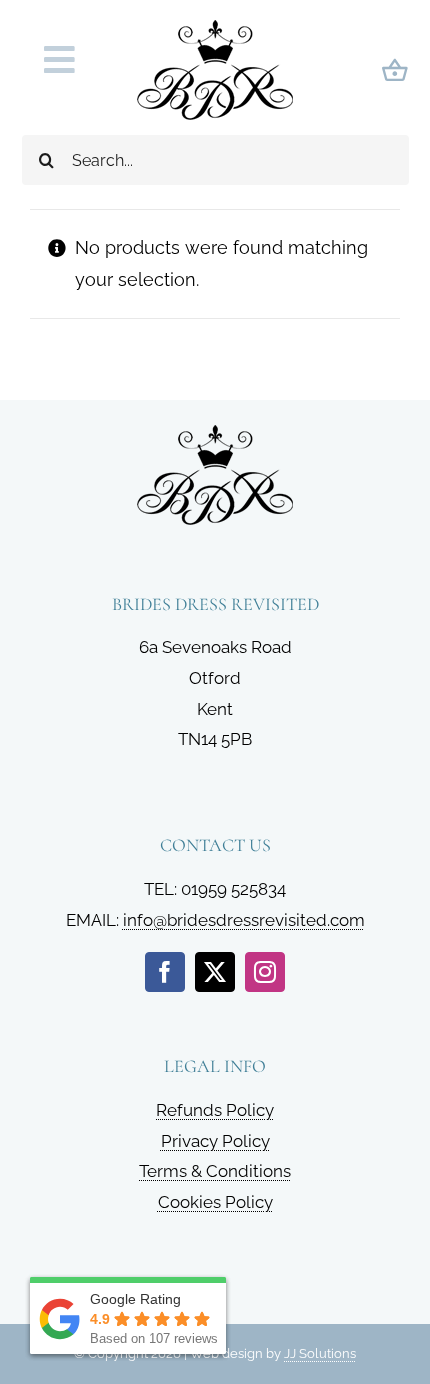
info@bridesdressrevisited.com (244, 920)
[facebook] (165, 972)
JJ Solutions (320, 1353)
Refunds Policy (215, 1110)
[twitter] (215, 972)
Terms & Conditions (215, 1171)
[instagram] (265, 972)
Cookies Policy (215, 1202)
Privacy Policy (215, 1141)
